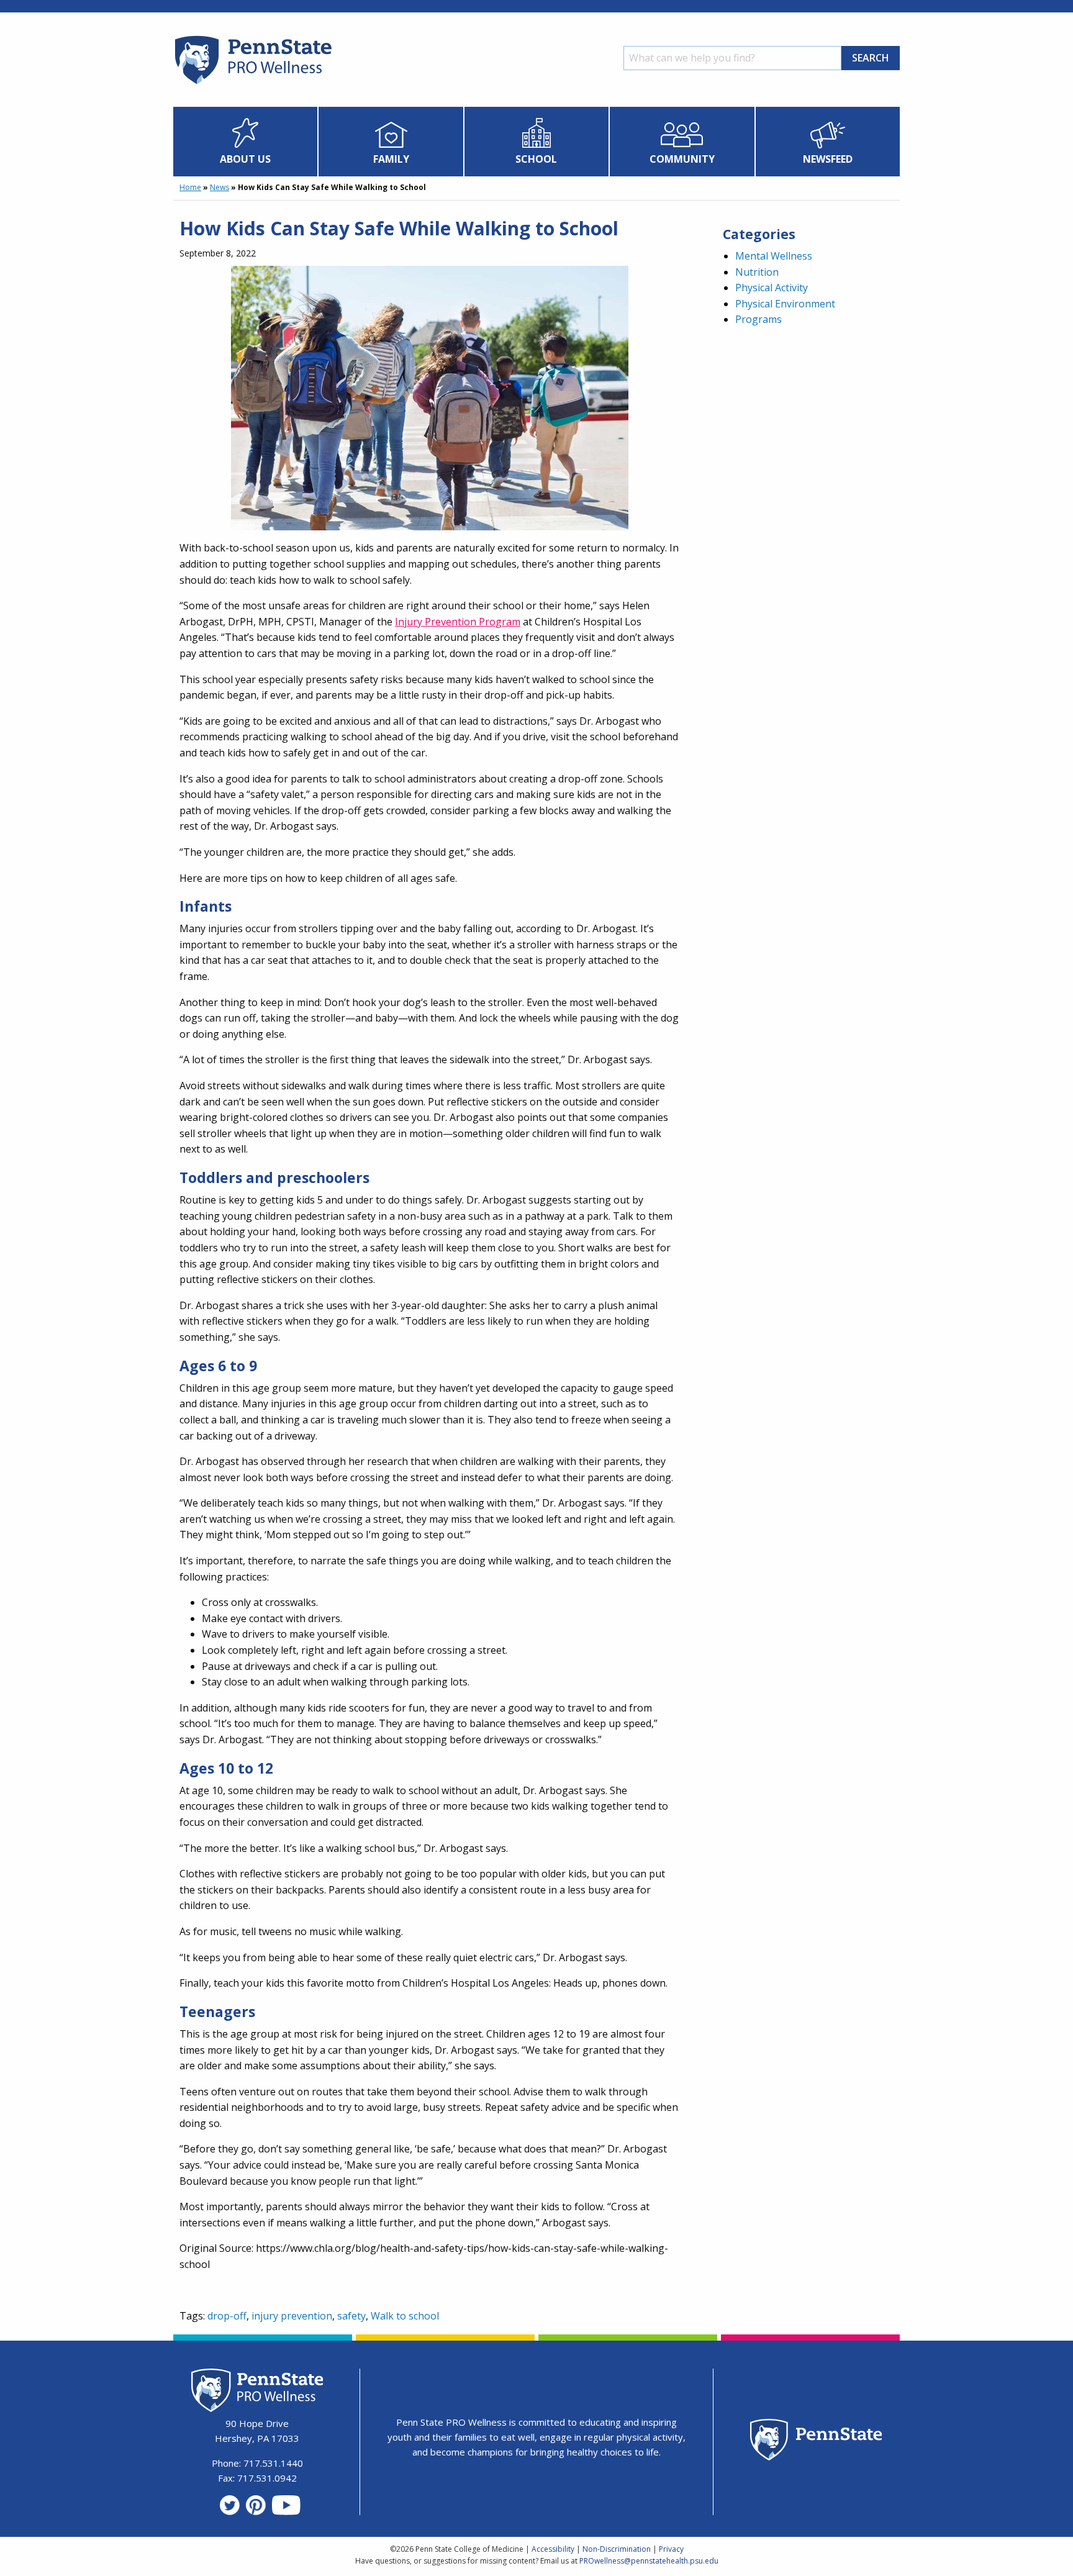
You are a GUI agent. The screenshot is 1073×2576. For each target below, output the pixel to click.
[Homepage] (252, 84)
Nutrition (757, 272)
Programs (758, 319)
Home (190, 187)
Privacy (671, 2549)
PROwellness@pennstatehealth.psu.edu (649, 2561)
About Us (245, 159)
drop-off (227, 2316)
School (536, 159)
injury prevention (292, 2316)
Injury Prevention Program (458, 622)
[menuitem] (246, 142)
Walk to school (405, 2316)
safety (351, 2316)
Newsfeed (828, 159)
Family (391, 159)
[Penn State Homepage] (816, 2442)
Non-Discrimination (617, 2549)
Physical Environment (785, 304)
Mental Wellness (774, 256)
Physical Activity (772, 288)
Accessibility (553, 2549)
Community (682, 159)
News (220, 187)
